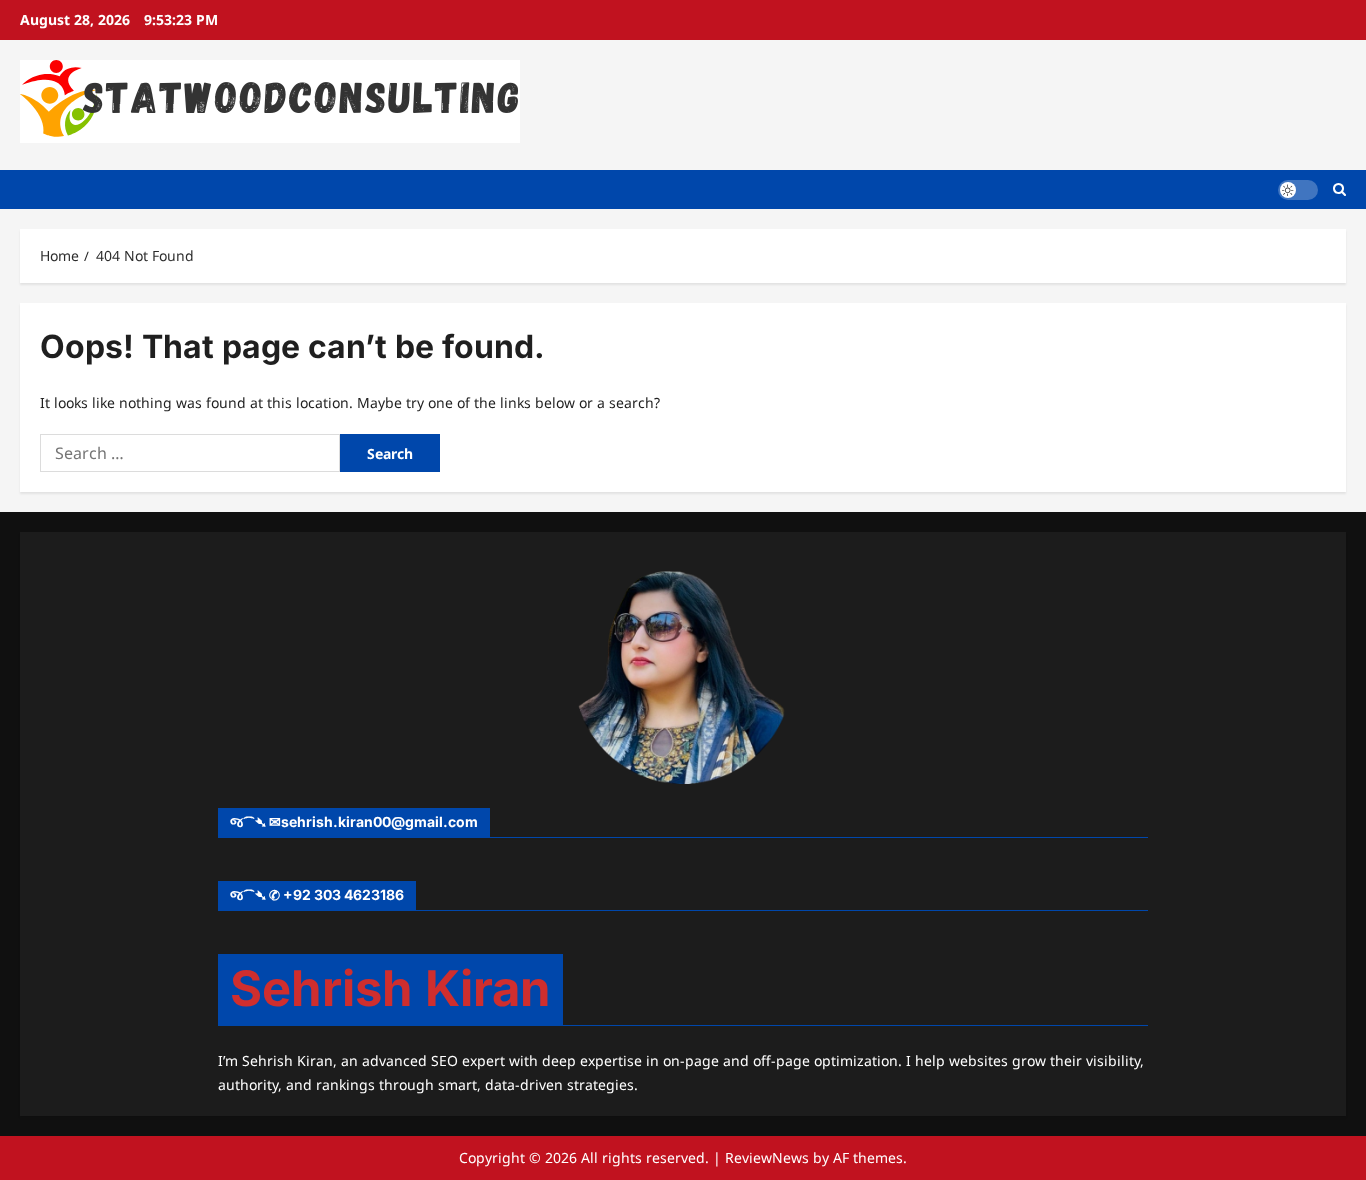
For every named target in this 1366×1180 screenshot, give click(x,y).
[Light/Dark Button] (1298, 189)
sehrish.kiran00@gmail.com (379, 821)
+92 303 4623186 (343, 894)
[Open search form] (1339, 189)
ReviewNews (767, 1157)
